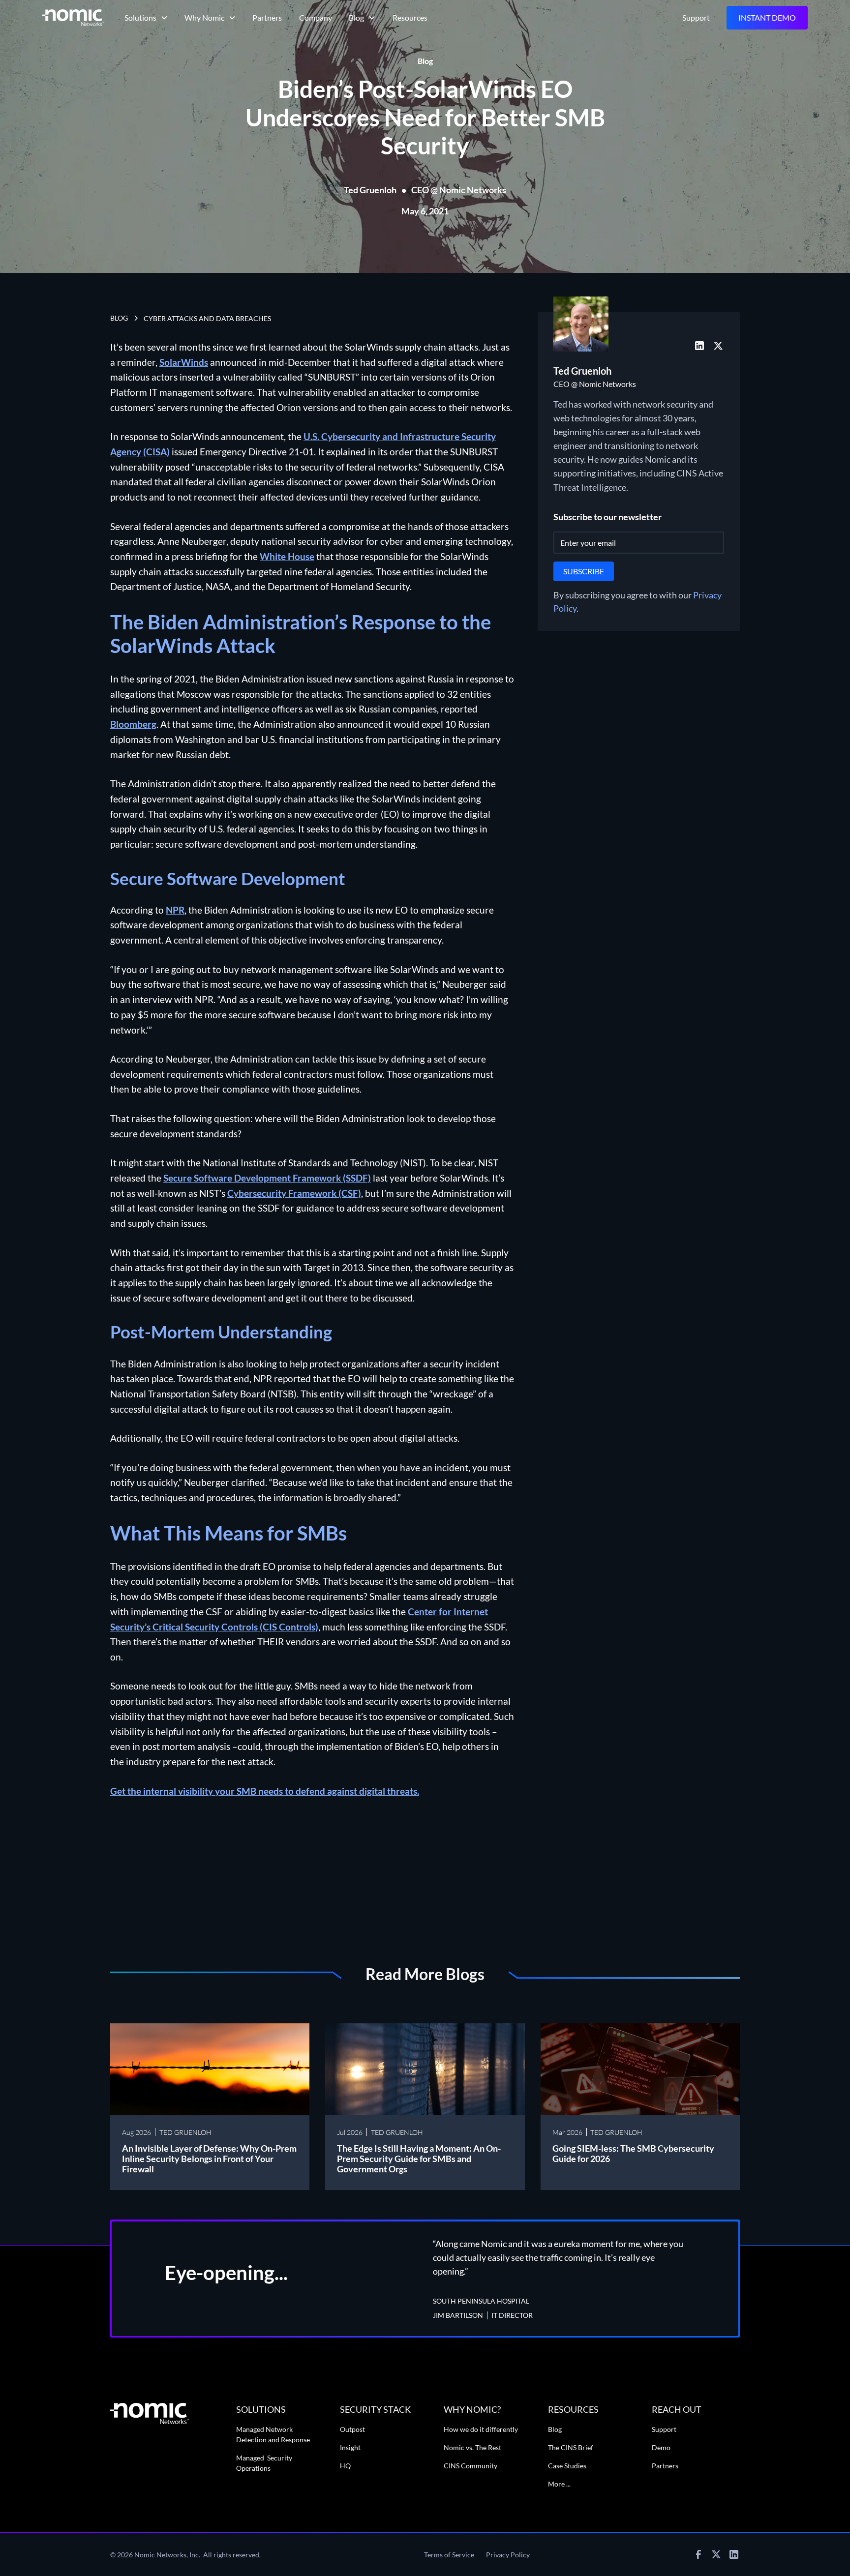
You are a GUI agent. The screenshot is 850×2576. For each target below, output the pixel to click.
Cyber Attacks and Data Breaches (207, 318)
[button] (146, 18)
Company (316, 17)
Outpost (352, 2429)
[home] (73, 17)
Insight (350, 2447)
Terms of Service (449, 2555)
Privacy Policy (508, 2555)
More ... (559, 2484)
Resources (410, 17)
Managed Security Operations (264, 2463)
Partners (267, 17)
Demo (661, 2447)
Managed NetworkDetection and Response (273, 2434)
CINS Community (471, 2466)
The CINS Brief (571, 2447)
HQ (345, 2466)
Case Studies (567, 2466)
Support (696, 17)
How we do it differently (481, 2429)
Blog (555, 2429)
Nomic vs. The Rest (472, 2447)
